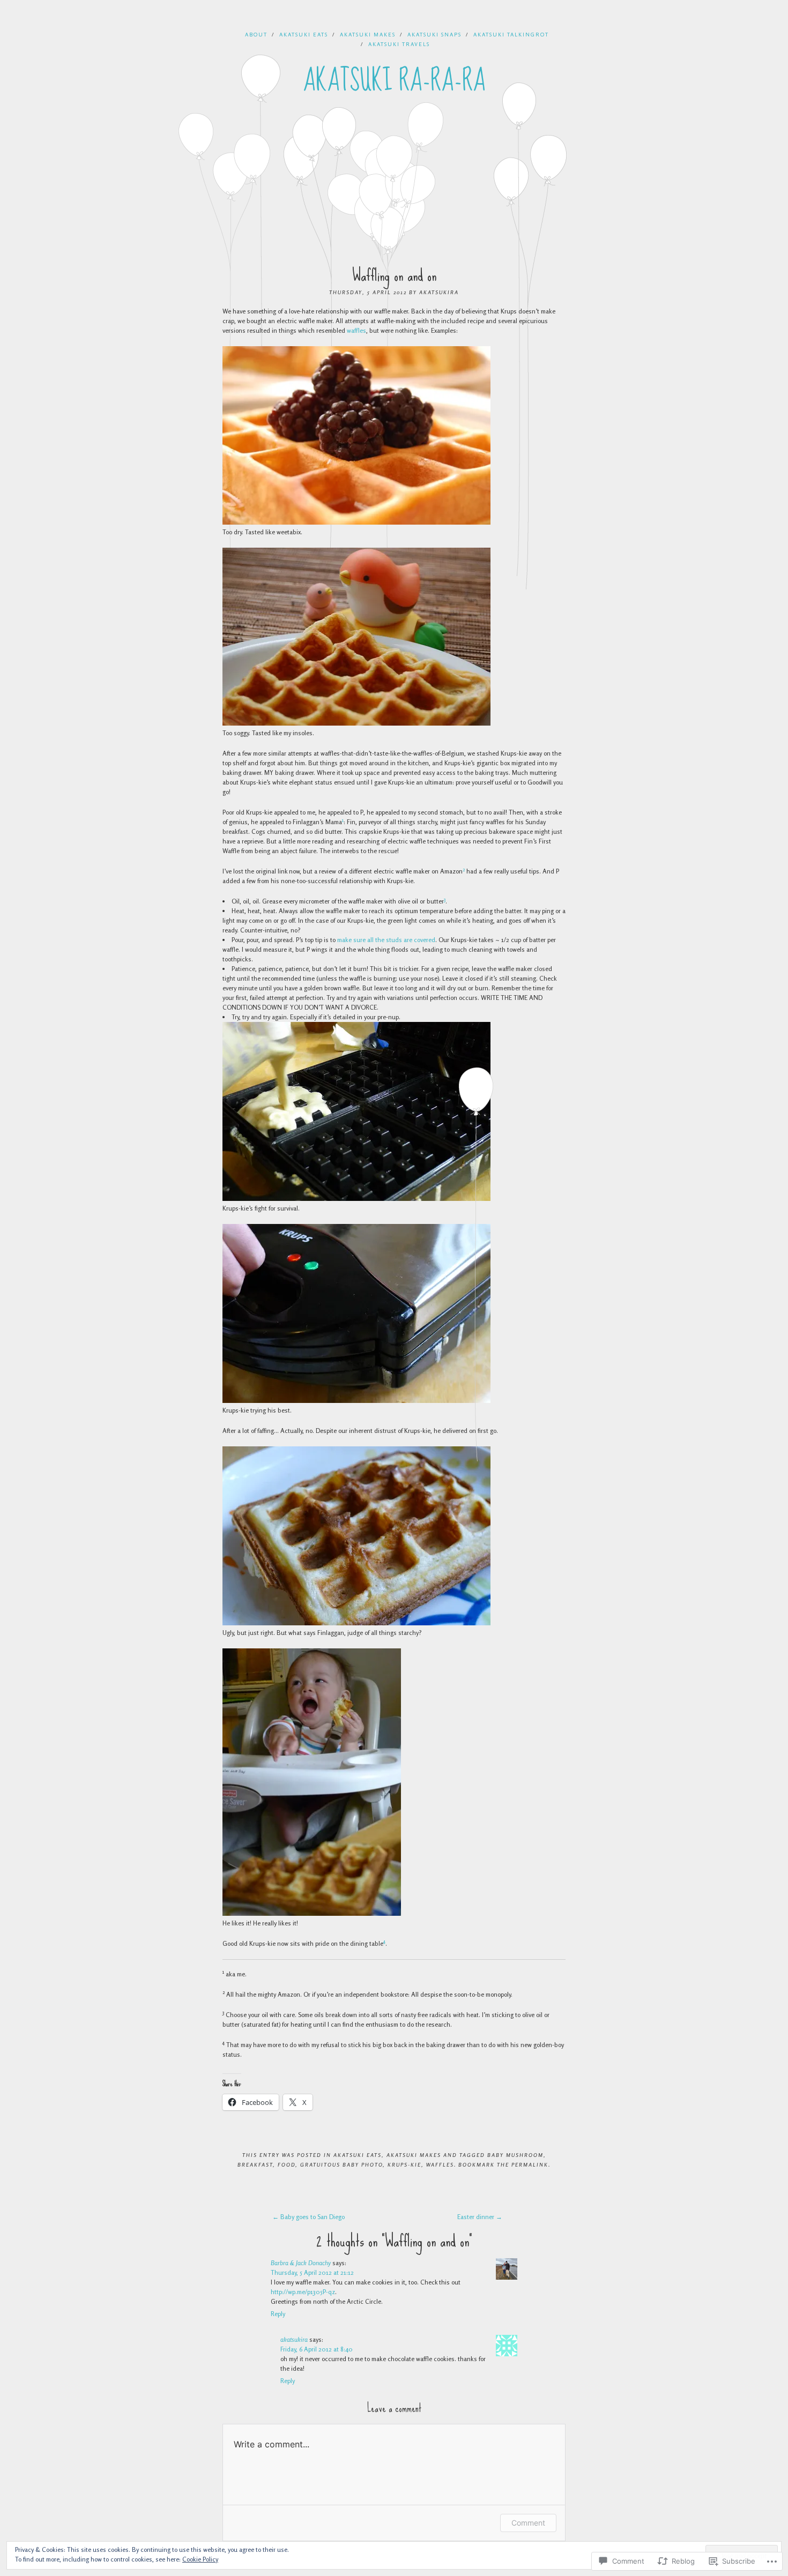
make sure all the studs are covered (386, 940)
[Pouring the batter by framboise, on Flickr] (356, 1199)
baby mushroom (515, 2155)
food (287, 2164)
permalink (530, 2164)
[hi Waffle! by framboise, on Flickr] (312, 1913)
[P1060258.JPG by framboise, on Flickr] (356, 1623)
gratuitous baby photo (341, 2164)
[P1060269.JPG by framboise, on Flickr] (356, 1401)
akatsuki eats (304, 34)
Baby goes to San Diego (308, 2217)
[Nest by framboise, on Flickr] (356, 723)
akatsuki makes (368, 34)
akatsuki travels (399, 44)
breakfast (255, 2164)
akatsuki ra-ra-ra (394, 81)
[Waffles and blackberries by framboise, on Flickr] (356, 522)
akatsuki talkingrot (511, 34)
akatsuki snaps (434, 34)
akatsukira (439, 292)
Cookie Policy (200, 2559)
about (256, 34)
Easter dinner (480, 2217)
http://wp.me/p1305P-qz (303, 2292)
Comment (528, 2523)
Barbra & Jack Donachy (301, 2263)
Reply (278, 2314)
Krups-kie (404, 2164)
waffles (356, 330)
